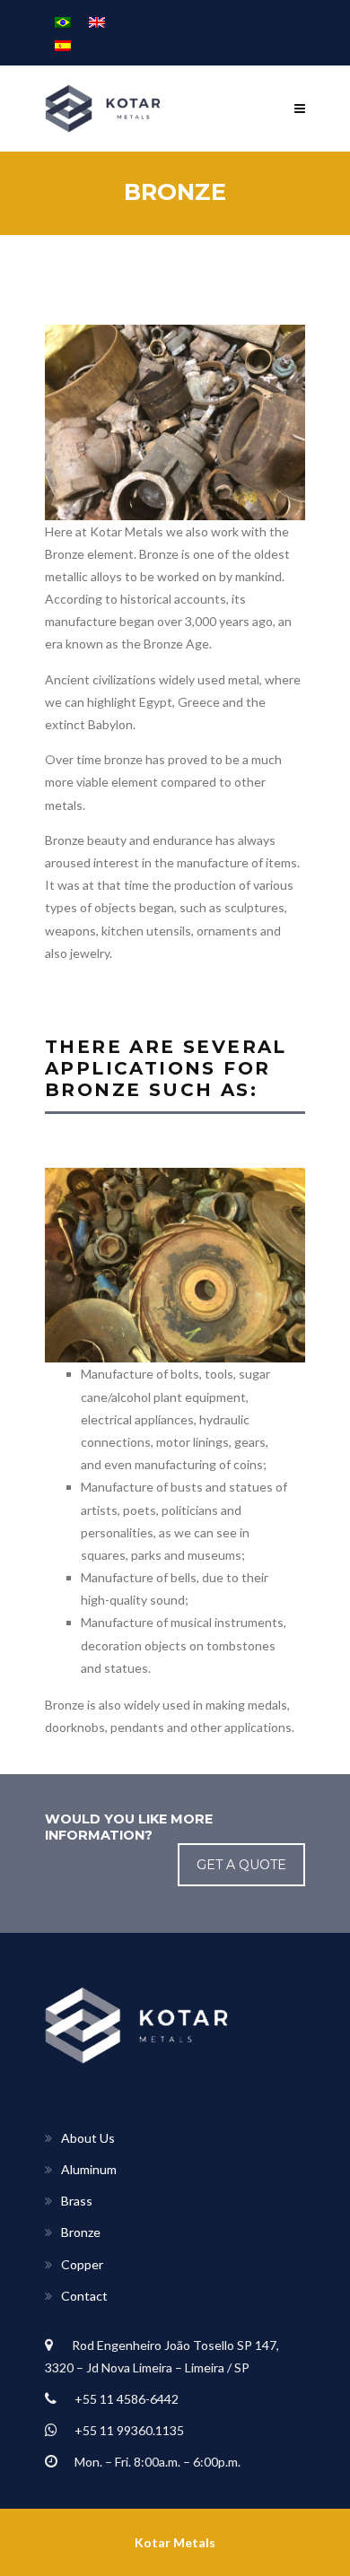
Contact (84, 2296)
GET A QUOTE (241, 1865)
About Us (88, 2138)
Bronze (81, 2232)
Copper (82, 2264)
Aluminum (89, 2169)
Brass (77, 2201)
